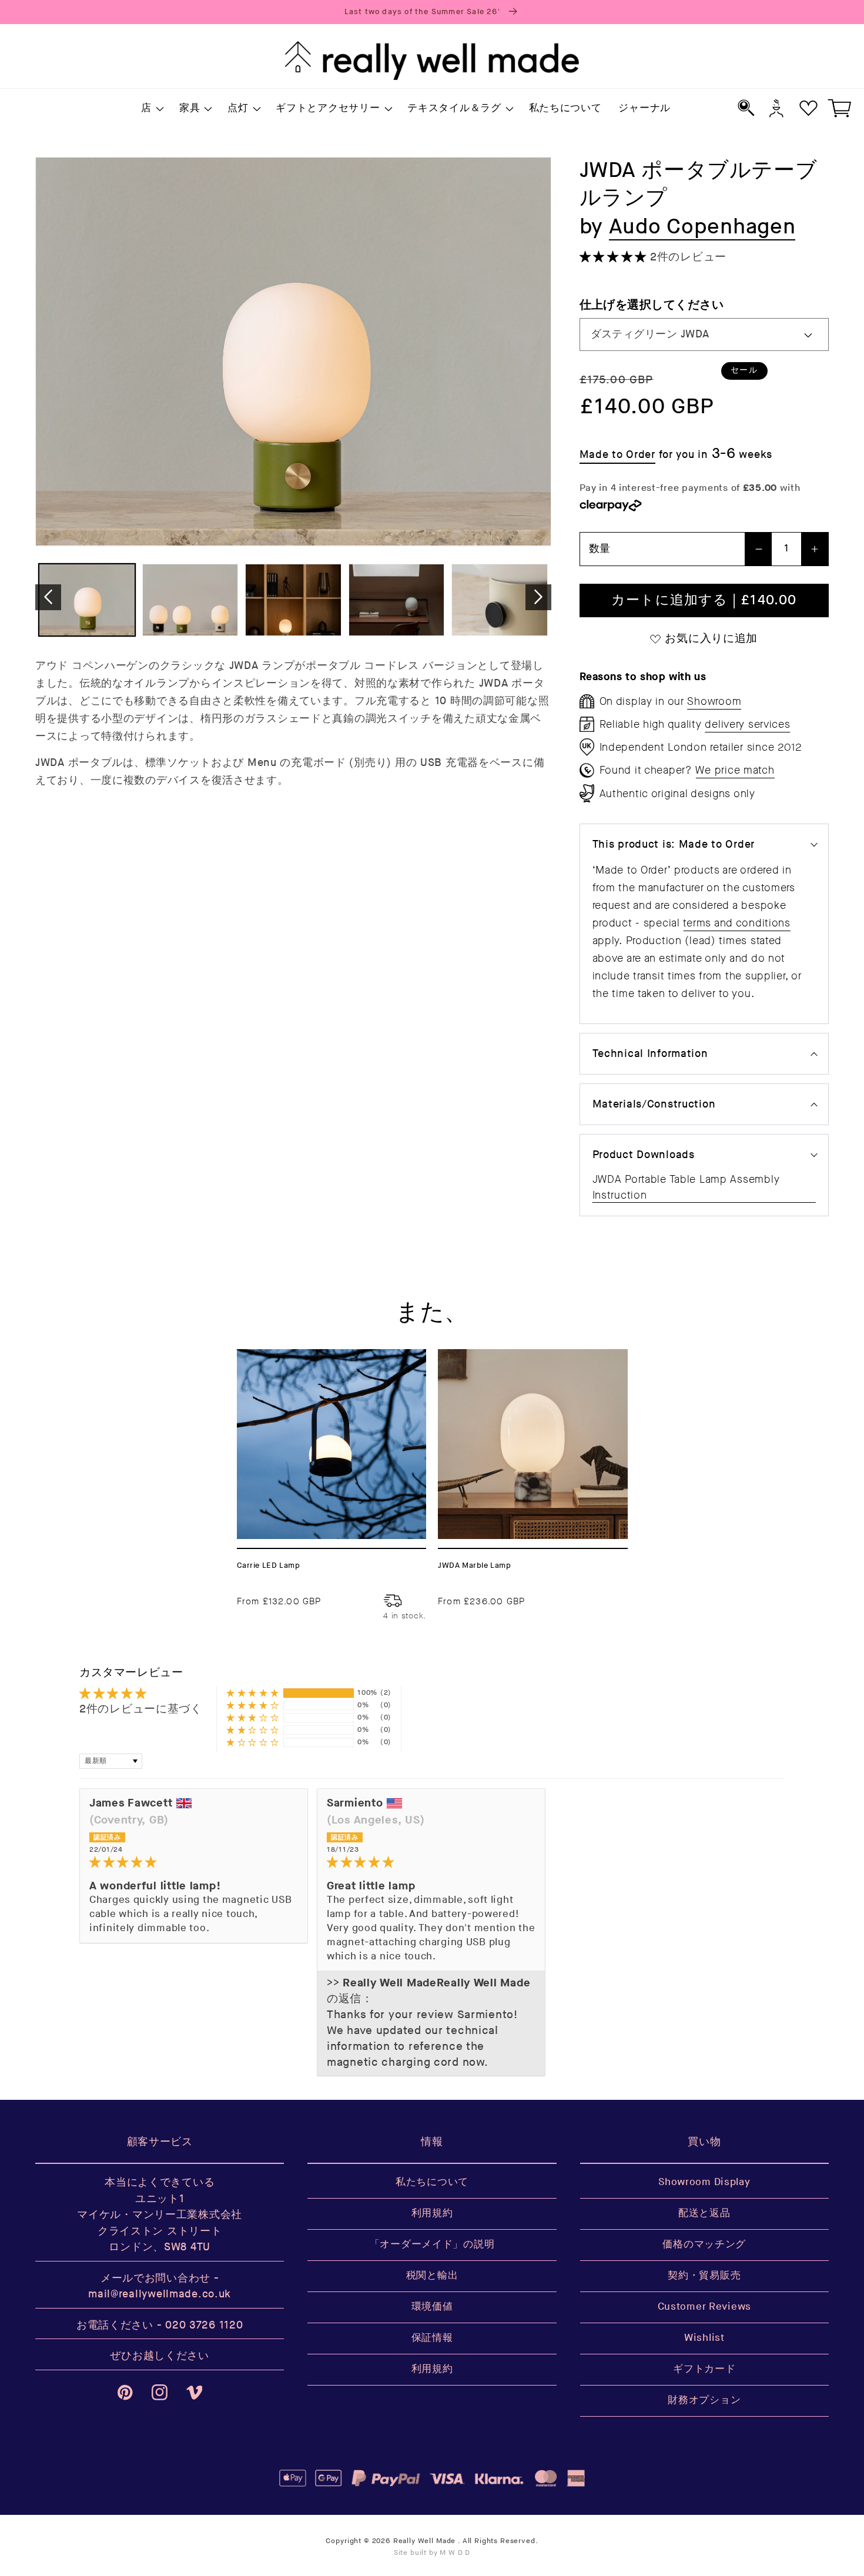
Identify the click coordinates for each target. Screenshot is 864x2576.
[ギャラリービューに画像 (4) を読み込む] (397, 600)
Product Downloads (644, 1155)
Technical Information (650, 1054)
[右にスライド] (538, 597)
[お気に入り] (808, 108)
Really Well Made (424, 2541)
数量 (600, 549)
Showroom (714, 701)
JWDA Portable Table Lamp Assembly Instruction (686, 1187)
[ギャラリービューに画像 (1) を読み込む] (87, 600)
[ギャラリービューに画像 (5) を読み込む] (500, 600)
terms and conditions (736, 923)
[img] (194, 1863)
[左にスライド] (48, 597)
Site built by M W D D (432, 2553)
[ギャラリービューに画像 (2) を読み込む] (190, 600)
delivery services (747, 724)
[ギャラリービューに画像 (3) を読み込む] (293, 600)
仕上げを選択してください (652, 305)
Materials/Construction (654, 1104)
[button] (152, 109)
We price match (735, 770)
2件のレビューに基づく (141, 1709)
